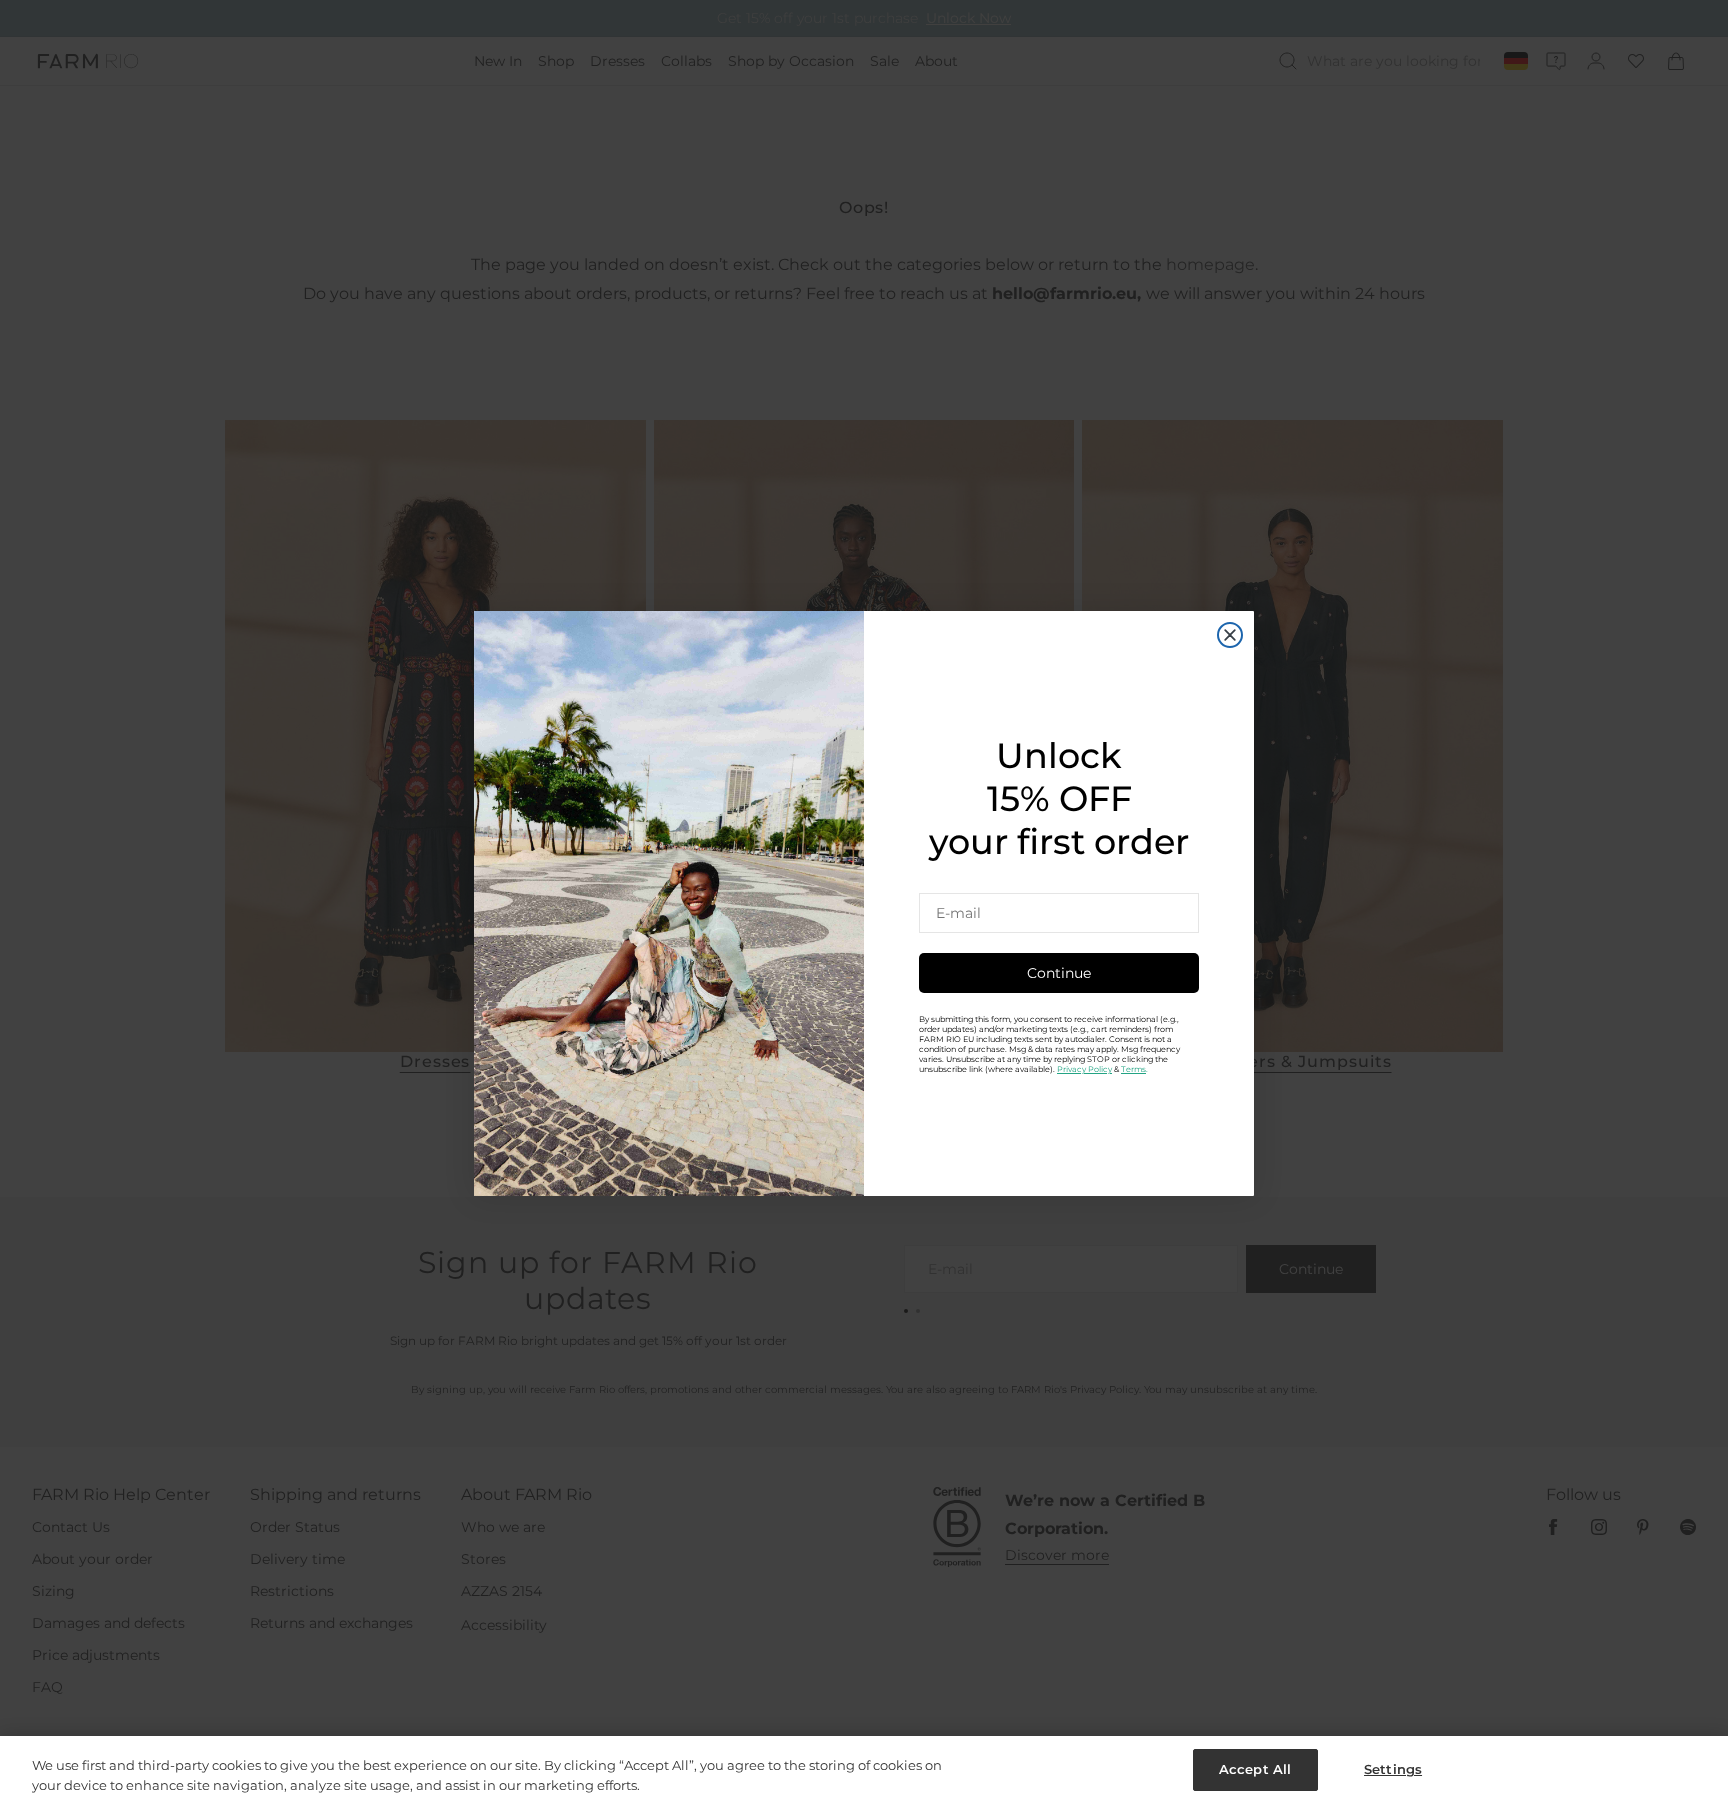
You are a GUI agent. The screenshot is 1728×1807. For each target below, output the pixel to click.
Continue (1059, 973)
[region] (864, 1771)
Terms (1133, 1069)
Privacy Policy (1084, 1069)
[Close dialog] (1230, 635)
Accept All (1255, 1769)
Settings (1393, 1769)
